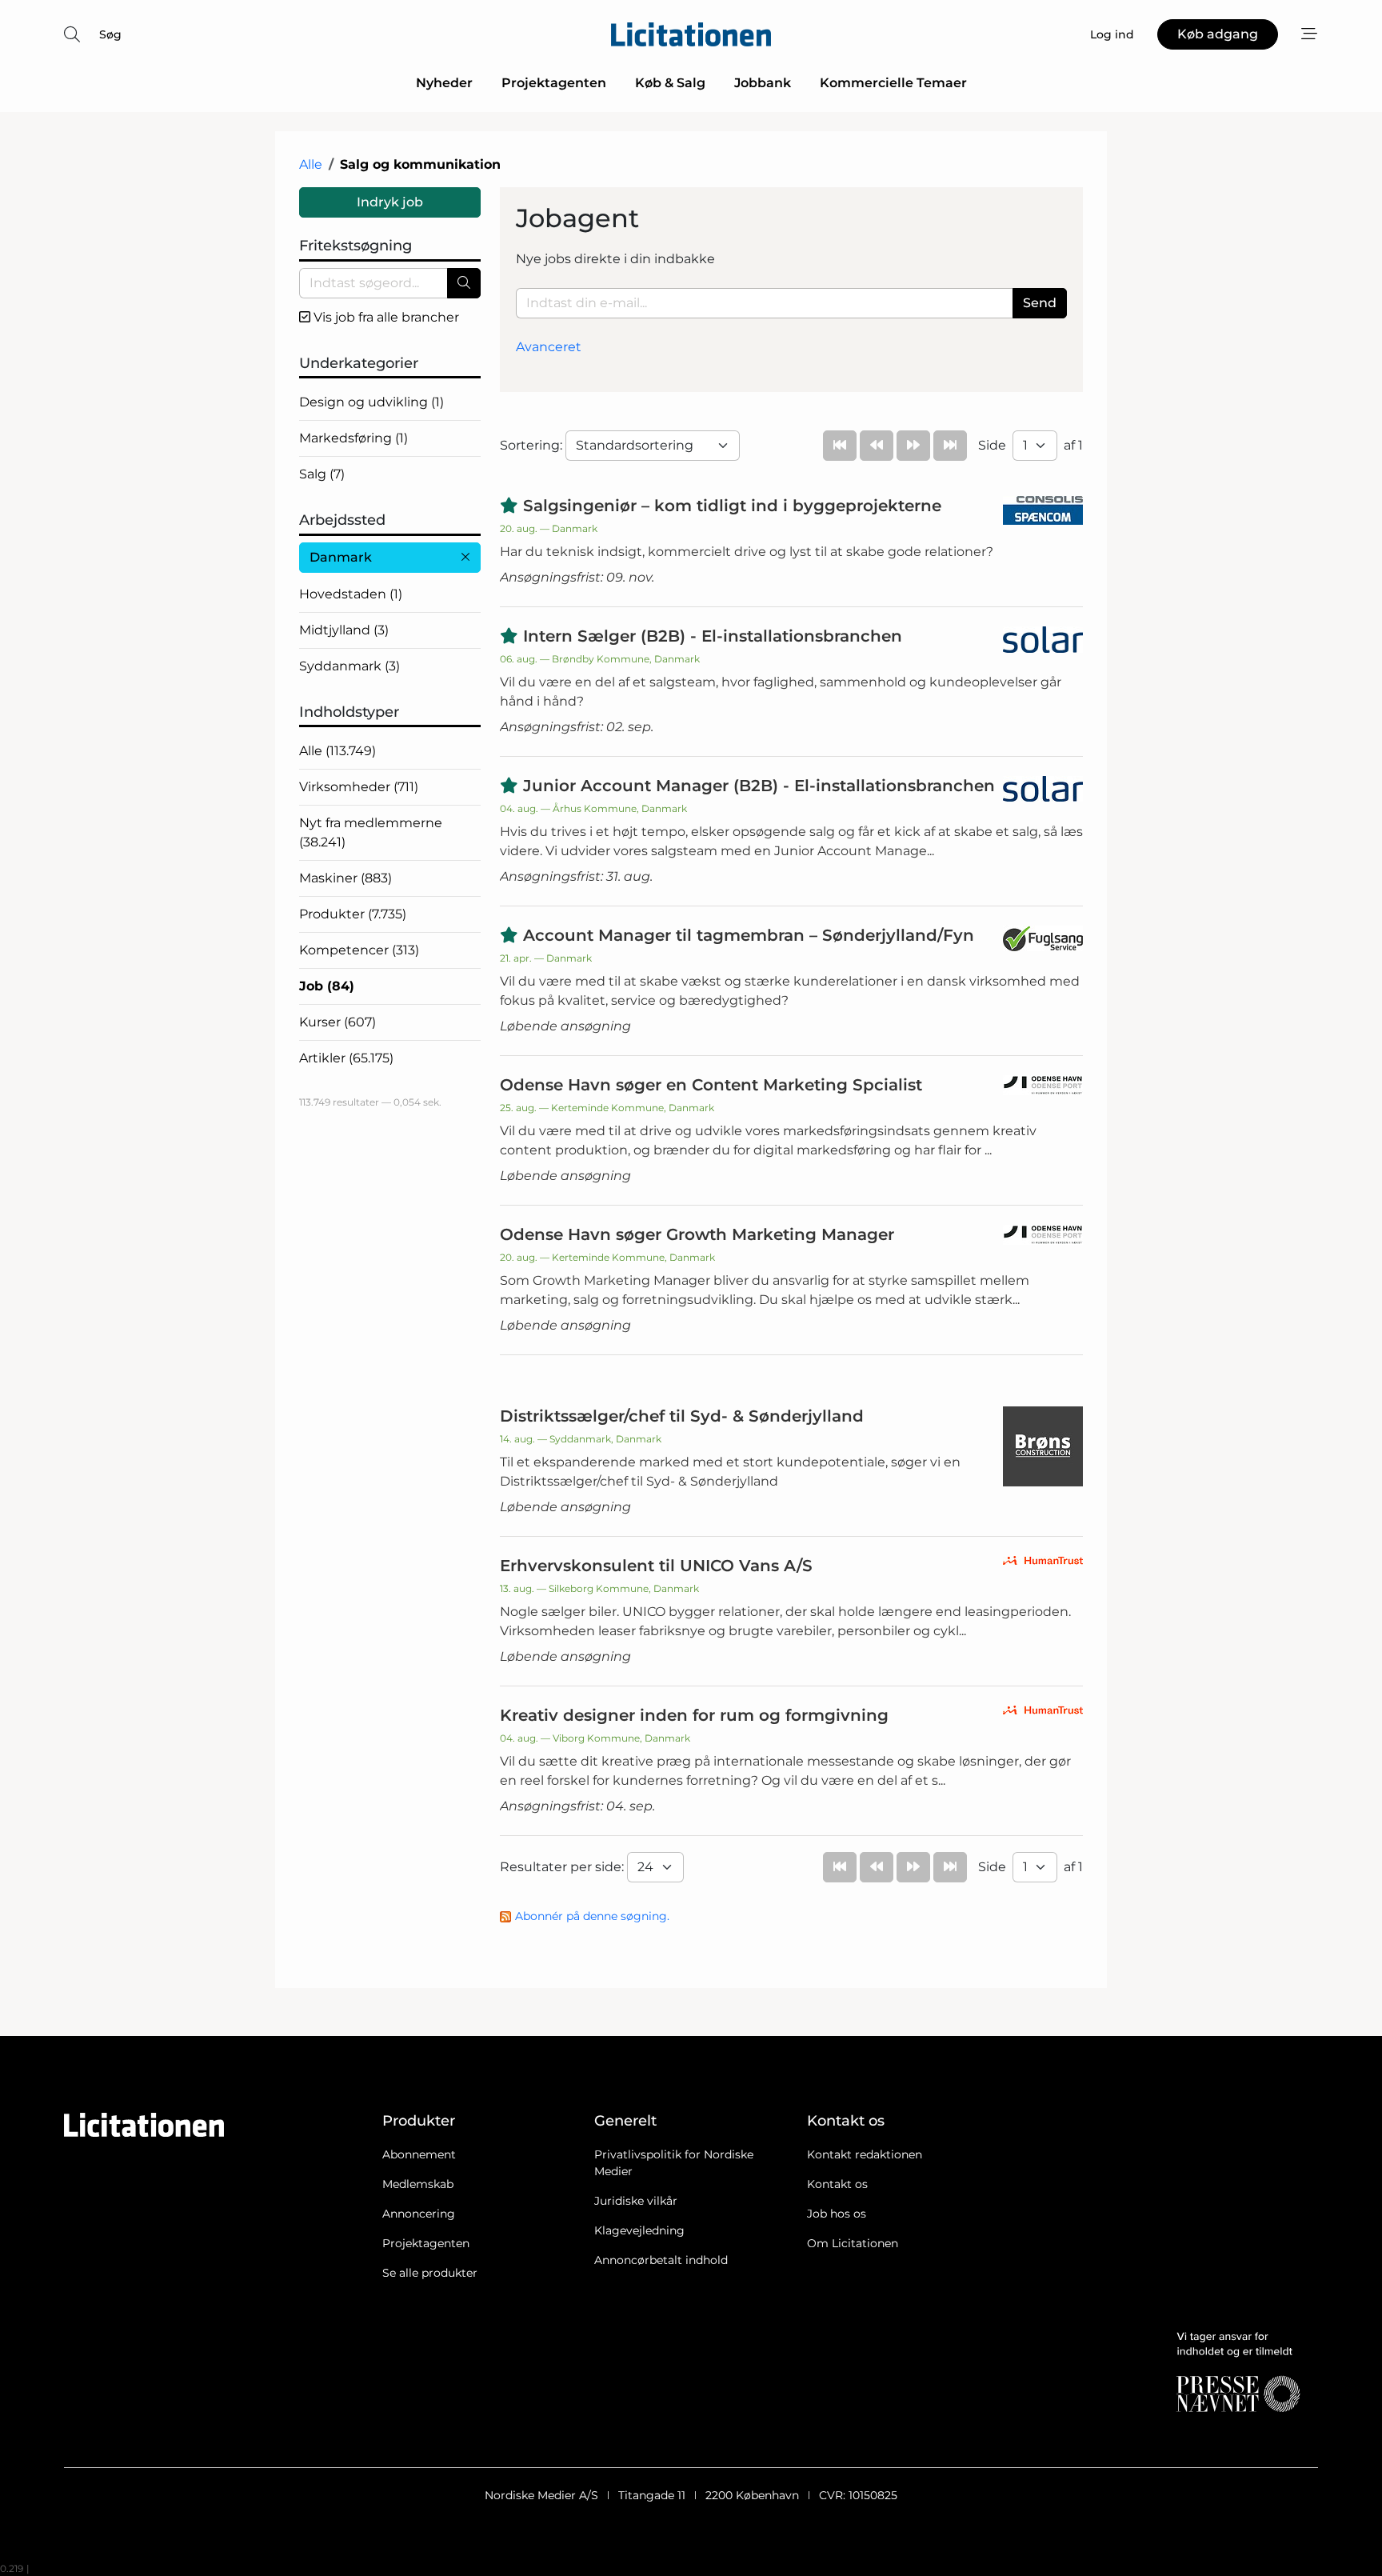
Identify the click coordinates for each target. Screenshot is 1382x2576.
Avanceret (549, 347)
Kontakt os (837, 2184)
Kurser (338, 1022)
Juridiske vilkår (636, 2201)
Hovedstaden (351, 594)
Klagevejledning (639, 2230)
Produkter (353, 914)
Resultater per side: (563, 1867)
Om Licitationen (853, 2243)
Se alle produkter (430, 2273)
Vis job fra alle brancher (385, 317)
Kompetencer (359, 950)
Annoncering (419, 2214)
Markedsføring (353, 438)
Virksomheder (359, 787)
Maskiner (345, 878)
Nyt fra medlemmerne (371, 832)
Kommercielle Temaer (893, 83)
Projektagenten (554, 83)
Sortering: (533, 445)
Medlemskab (418, 2184)
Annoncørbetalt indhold (661, 2260)
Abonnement (419, 2154)
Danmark (341, 557)
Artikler (346, 1058)
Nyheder (444, 83)
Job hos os (837, 2214)
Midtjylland (344, 630)
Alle (311, 164)
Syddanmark (349, 666)
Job (327, 986)
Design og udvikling (371, 402)
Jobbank (763, 83)
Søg (110, 34)
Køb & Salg (670, 83)
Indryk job (390, 202)
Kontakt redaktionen (865, 2154)
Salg (322, 474)
